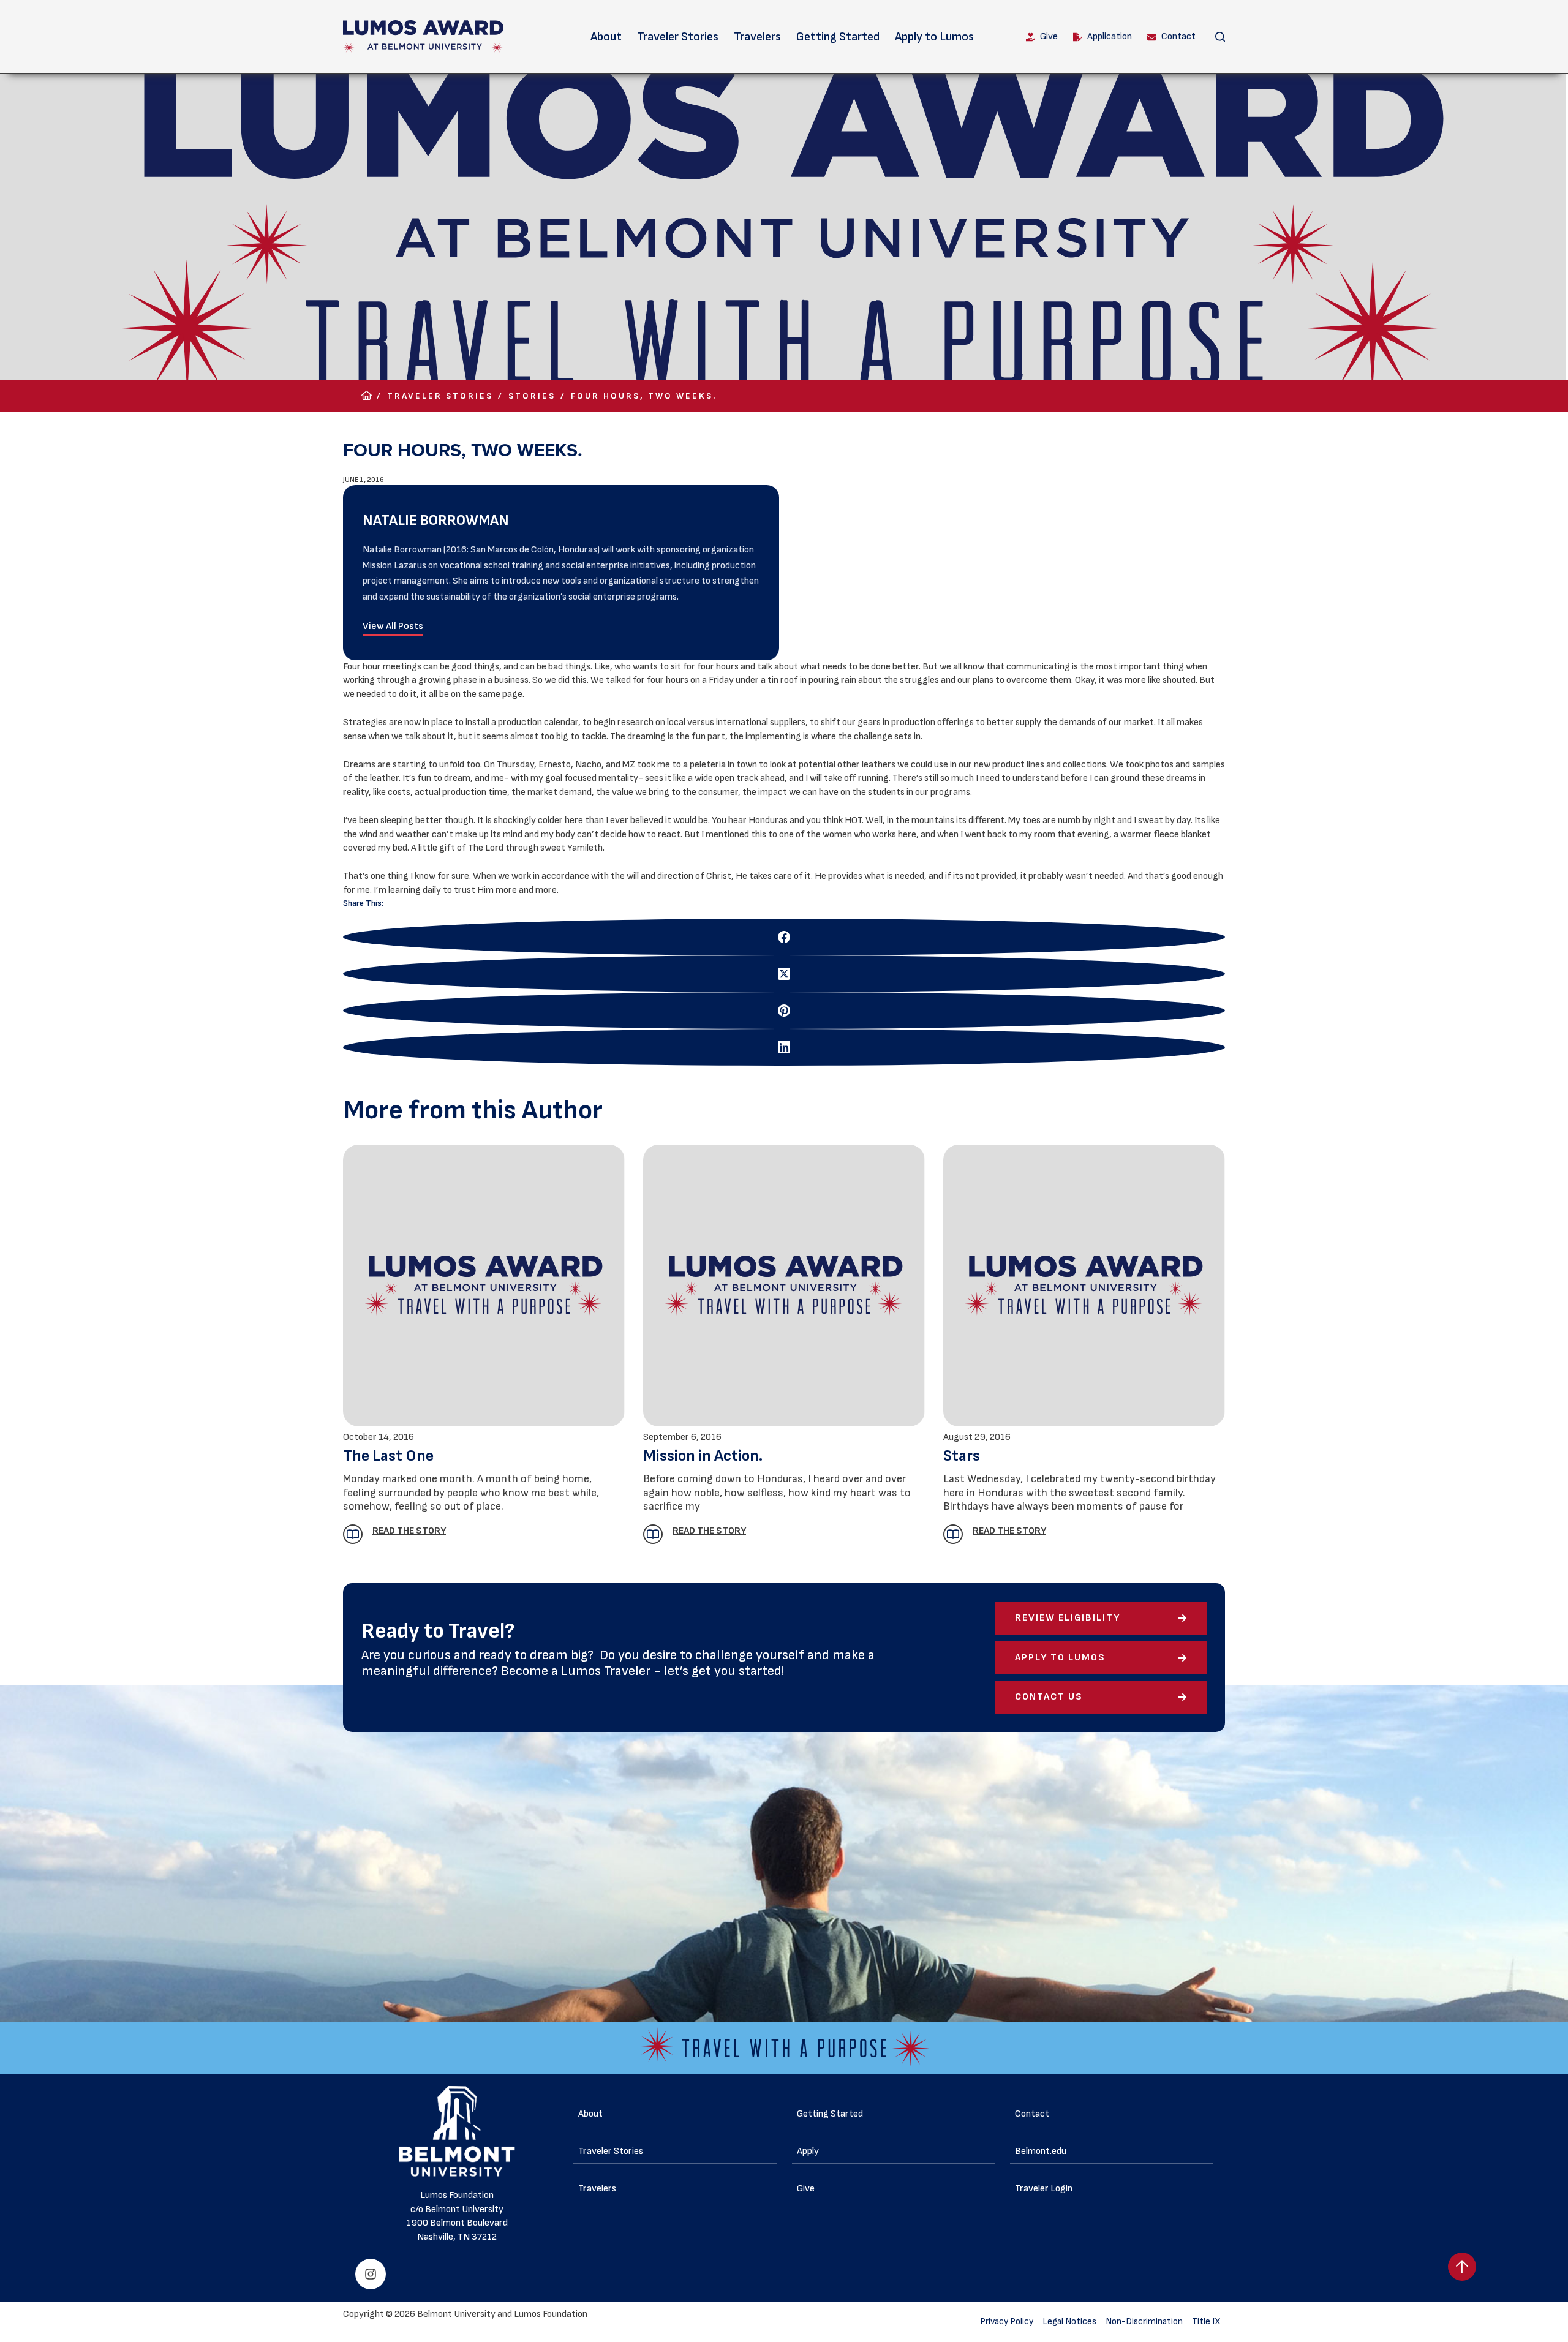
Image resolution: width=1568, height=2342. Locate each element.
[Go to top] (1462, 2267)
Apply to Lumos (934, 37)
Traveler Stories (678, 37)
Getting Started (838, 37)
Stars (962, 1456)
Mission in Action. (703, 1456)
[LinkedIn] (784, 1047)
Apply (808, 2151)
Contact (1178, 36)
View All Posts (393, 626)
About (606, 37)
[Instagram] (371, 2274)
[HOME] (367, 396)
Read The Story (409, 1531)
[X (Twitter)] (784, 974)
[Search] (1220, 37)
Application (1110, 36)
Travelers (757, 37)
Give (1049, 36)
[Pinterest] (784, 1011)
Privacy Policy (1007, 2321)
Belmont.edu (1041, 2151)
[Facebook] (784, 937)
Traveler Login (1044, 2189)
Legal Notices (1069, 2321)
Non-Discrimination (1144, 2321)
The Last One (388, 1456)
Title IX (1206, 2321)
